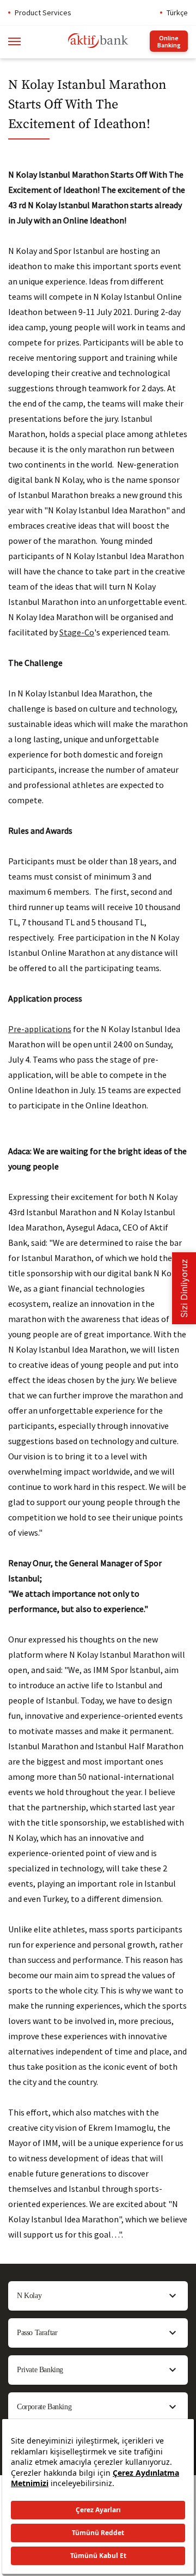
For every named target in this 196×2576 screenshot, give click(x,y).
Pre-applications (40, 1029)
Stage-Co (77, 632)
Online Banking (169, 41)
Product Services (43, 13)
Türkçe (177, 13)
